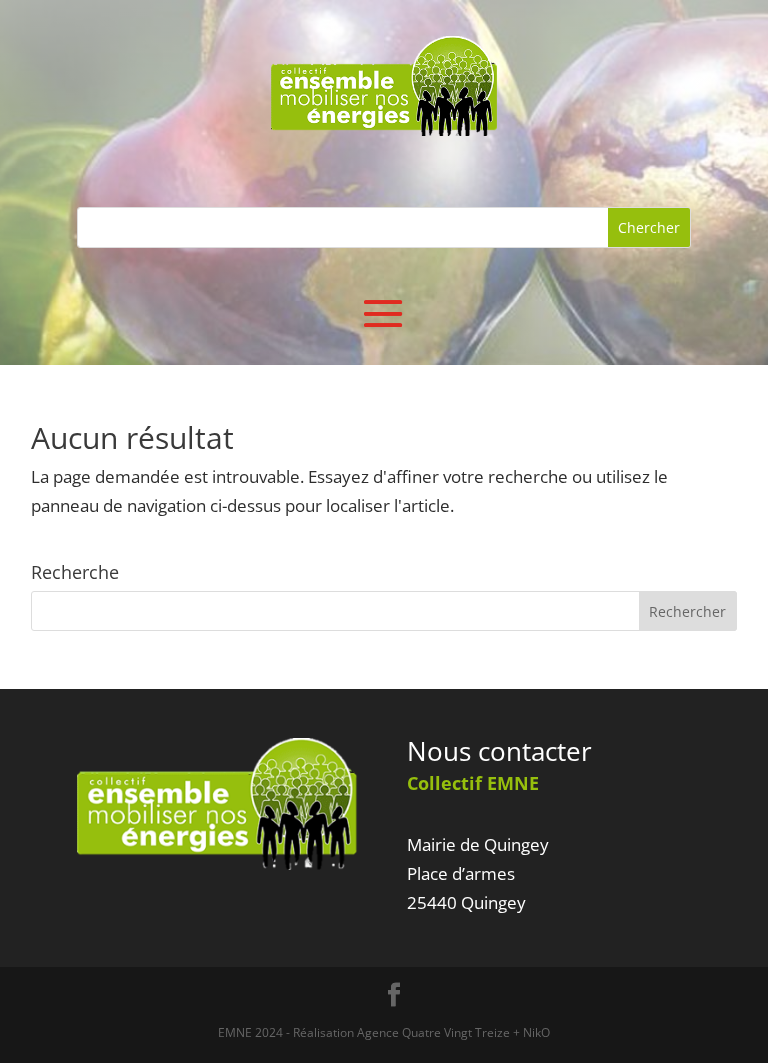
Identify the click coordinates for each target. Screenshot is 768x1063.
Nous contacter (499, 751)
